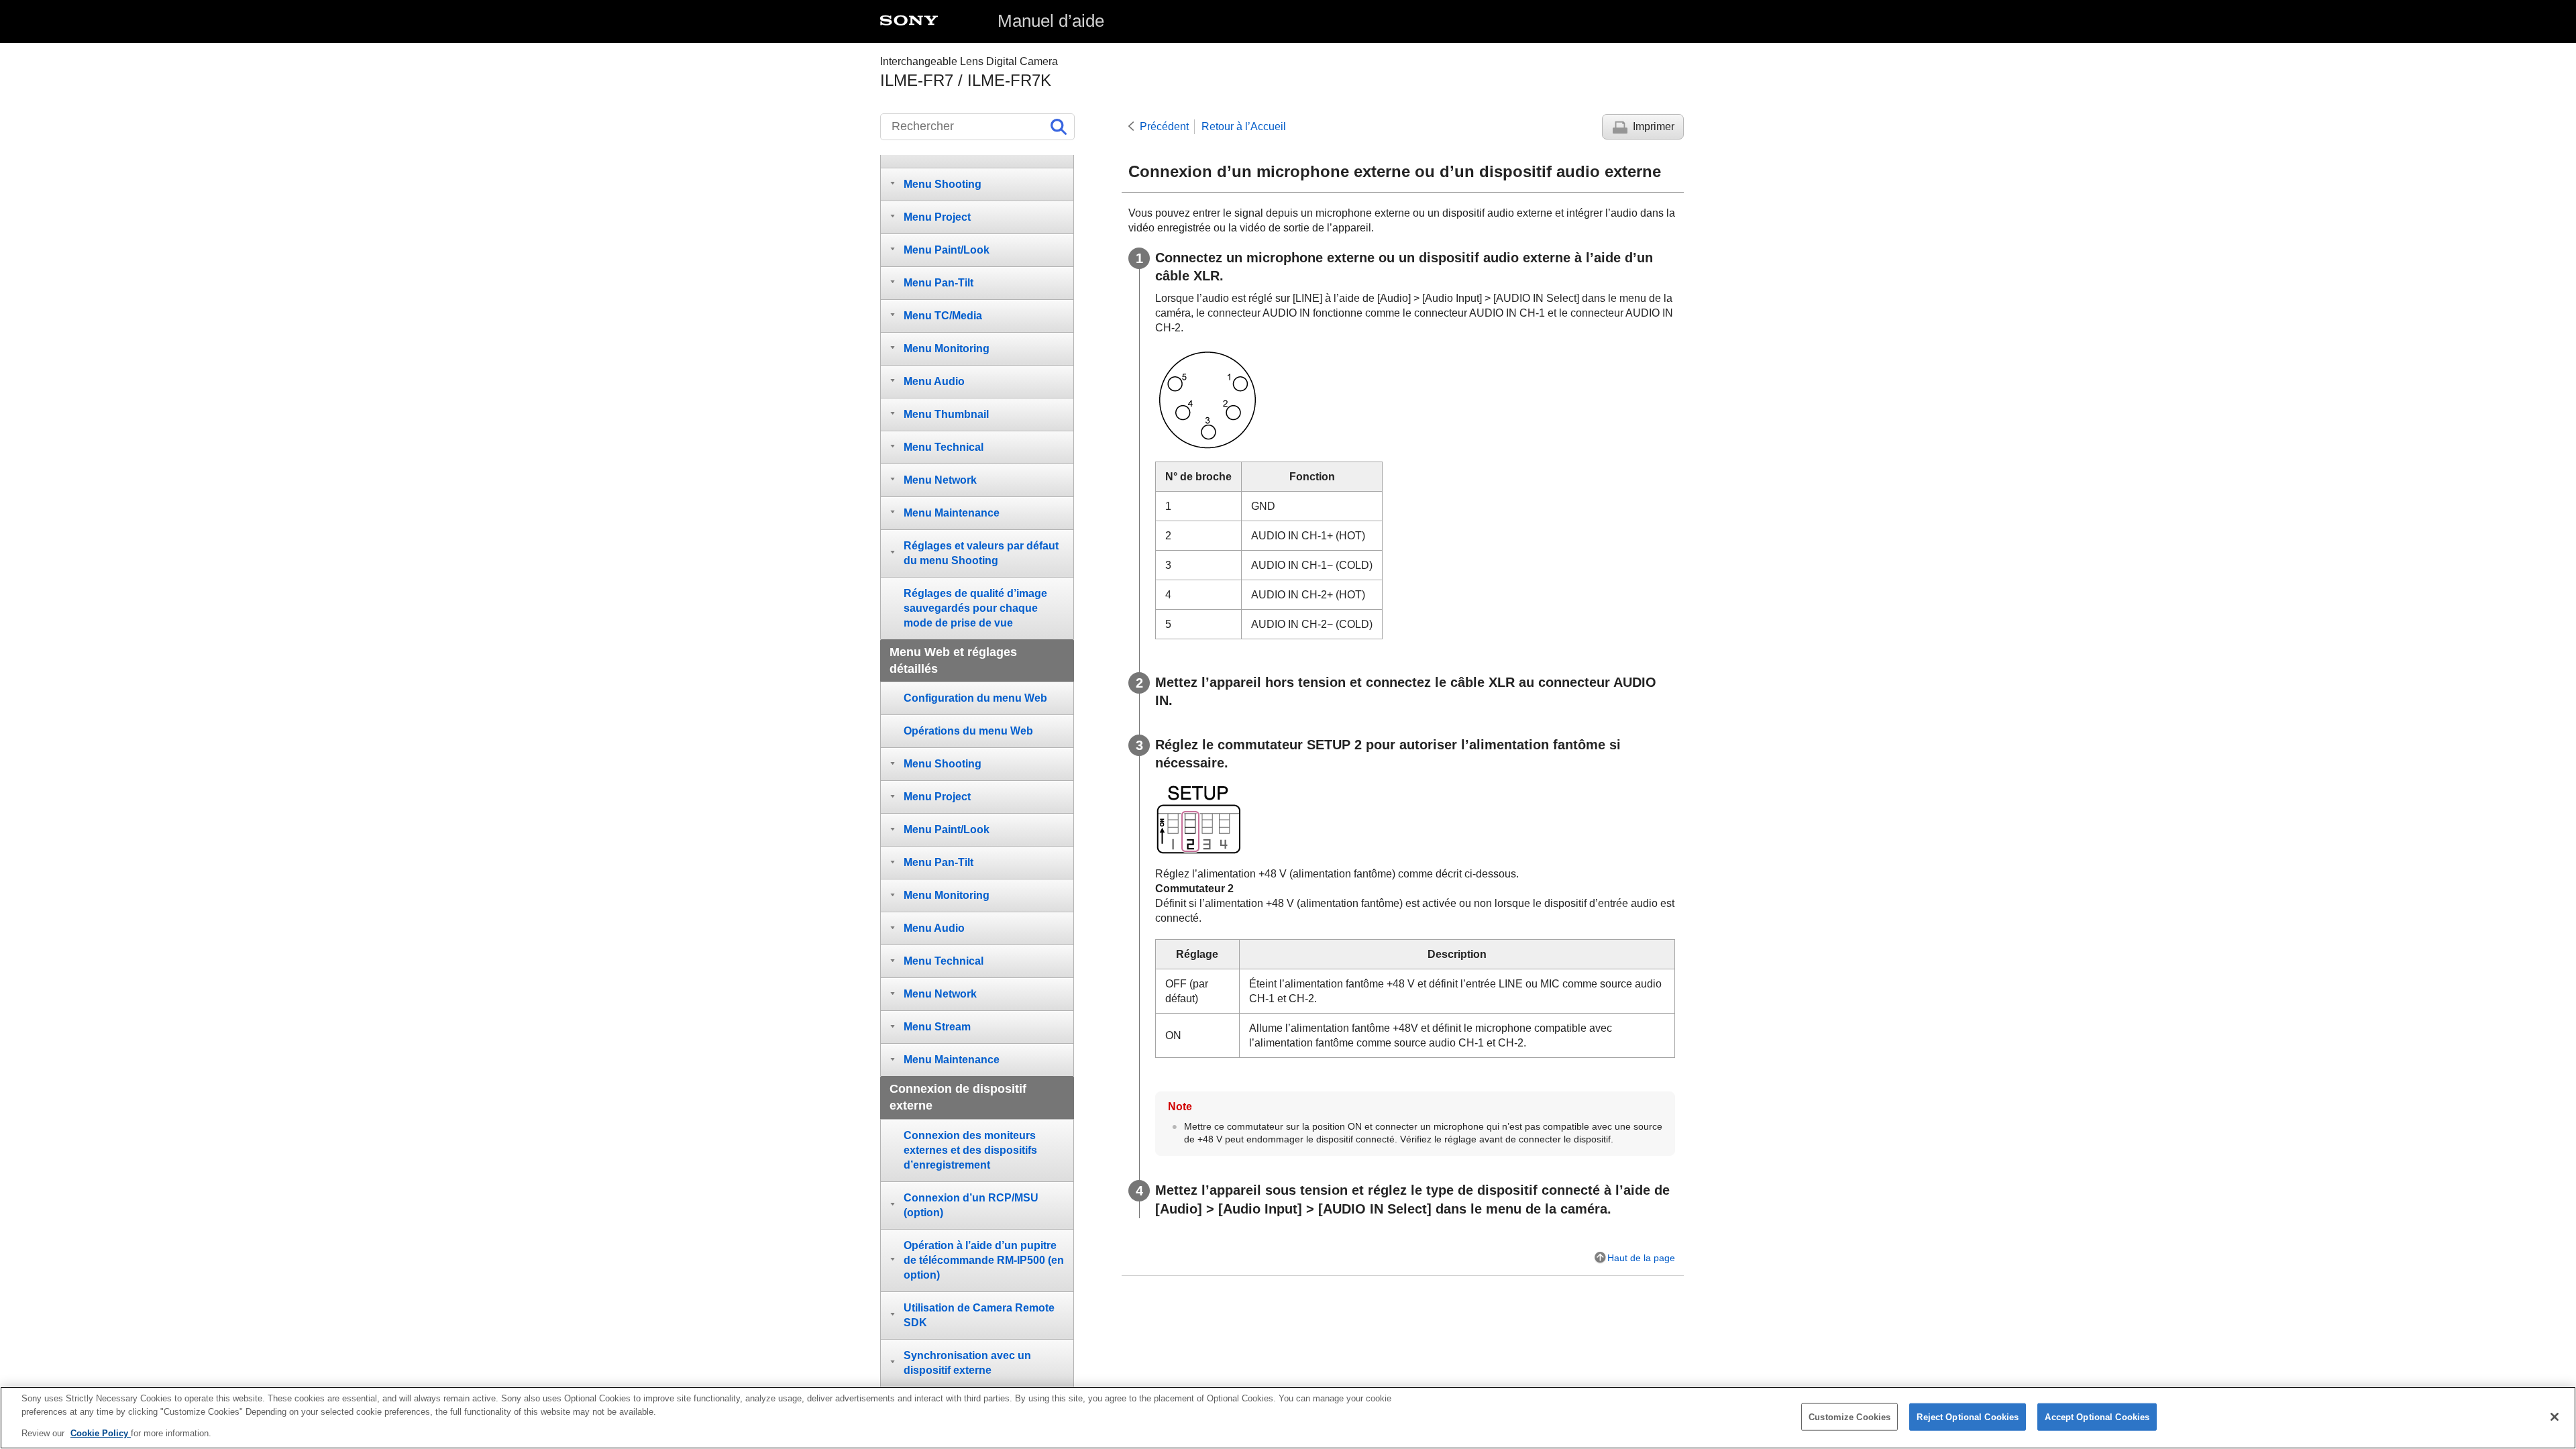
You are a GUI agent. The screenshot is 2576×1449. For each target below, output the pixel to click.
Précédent (1164, 126)
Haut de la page (1641, 1258)
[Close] (2555, 1417)
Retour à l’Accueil (1244, 126)
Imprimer (1654, 126)
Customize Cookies (1849, 1416)
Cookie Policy (101, 1433)
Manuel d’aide (1051, 21)
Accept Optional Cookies (2097, 1416)
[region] (1288, 1418)
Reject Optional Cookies (1968, 1416)
